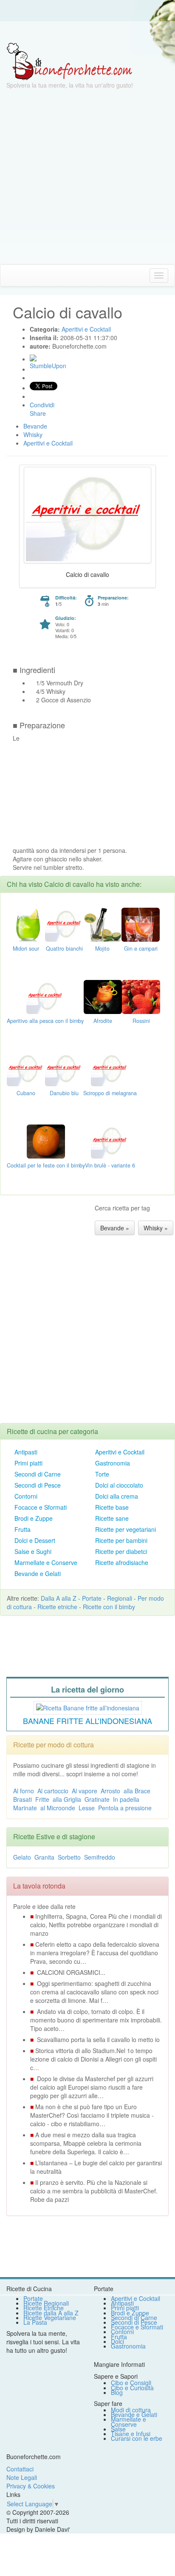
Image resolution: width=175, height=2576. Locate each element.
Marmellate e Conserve (46, 1562)
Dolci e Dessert (35, 1540)
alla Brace (137, 1791)
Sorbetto (69, 1857)
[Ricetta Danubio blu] (64, 1068)
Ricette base (112, 1507)
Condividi (42, 405)
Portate (92, 1598)
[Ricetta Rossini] (141, 996)
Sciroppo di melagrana (110, 1093)
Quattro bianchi (64, 949)
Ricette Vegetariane (50, 2318)
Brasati (23, 1799)
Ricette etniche (57, 1607)
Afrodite (103, 1021)
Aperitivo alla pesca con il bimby (45, 1021)
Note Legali (22, 2477)
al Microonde (58, 1808)
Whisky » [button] (156, 1228)
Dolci (117, 2341)
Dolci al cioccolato (119, 1485)
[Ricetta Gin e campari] (141, 923)
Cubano (26, 1093)
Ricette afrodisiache (122, 1562)
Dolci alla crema (117, 1496)
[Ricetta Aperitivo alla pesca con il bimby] (45, 996)
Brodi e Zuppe (34, 1518)
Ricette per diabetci (121, 1551)
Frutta (23, 1529)
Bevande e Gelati (38, 1573)
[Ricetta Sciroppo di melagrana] (110, 1068)
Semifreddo (100, 1857)
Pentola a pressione (125, 1808)
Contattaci (20, 2469)
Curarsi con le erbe (137, 2438)
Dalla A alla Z (59, 1598)
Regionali (120, 1598)
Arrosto (110, 1791)
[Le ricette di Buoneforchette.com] (87, 32)
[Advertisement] (87, 177)
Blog (117, 2392)
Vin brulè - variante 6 (110, 1165)
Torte (102, 1474)
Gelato (22, 1857)
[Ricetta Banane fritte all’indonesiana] (88, 1707)
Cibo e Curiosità (132, 2388)
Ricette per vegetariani (126, 1529)
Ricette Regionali (46, 2303)
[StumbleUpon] (33, 358)
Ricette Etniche (44, 2308)
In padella (126, 1799)
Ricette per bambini (121, 1540)
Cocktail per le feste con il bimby (46, 1165)
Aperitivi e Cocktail (120, 1452)
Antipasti (26, 1452)
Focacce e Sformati (41, 1507)
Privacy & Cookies (31, 2486)
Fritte (42, 1799)
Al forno (24, 1791)
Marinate (25, 1808)
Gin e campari (141, 949)
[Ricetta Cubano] (26, 1068)
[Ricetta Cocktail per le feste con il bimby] (46, 1140)
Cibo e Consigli (131, 2383)
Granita (44, 1857)
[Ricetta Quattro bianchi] (64, 923)
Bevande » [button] (115, 1228)
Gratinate (97, 1799)
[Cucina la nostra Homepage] (10, 275)
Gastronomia (113, 1463)
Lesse (87, 1808)
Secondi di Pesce (38, 1485)
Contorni (26, 1496)
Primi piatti (28, 1463)
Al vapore (85, 1791)
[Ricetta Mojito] (102, 923)
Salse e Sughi (33, 1551)
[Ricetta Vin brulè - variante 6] (110, 1140)
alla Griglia (67, 1799)
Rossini (141, 1021)
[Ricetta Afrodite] (103, 996)
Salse (118, 2429)
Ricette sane (112, 1518)
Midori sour (26, 949)
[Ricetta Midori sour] (26, 923)
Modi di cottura (131, 2410)
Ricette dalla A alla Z (51, 2313)
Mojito (102, 949)
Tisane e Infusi (131, 2434)
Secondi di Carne (38, 1474)
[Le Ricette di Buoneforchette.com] (69, 61)
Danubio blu (64, 1093)
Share (38, 413)
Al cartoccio (53, 1791)
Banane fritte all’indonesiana (87, 1721)
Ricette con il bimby (109, 1607)
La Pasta (35, 2322)
